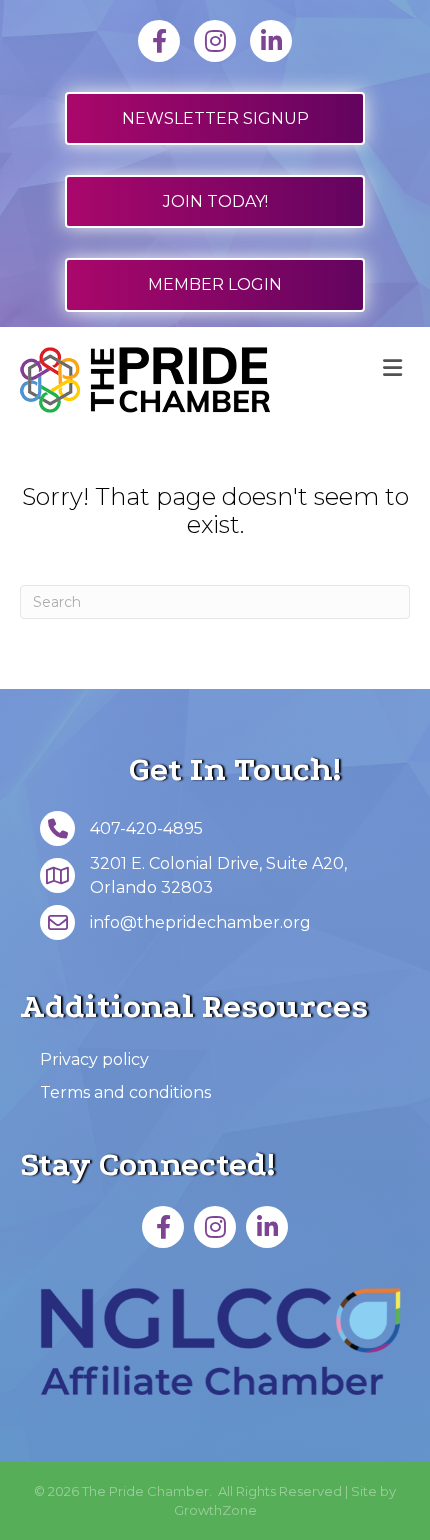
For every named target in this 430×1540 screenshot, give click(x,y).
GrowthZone (215, 1510)
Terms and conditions (125, 1092)
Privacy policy (94, 1059)
